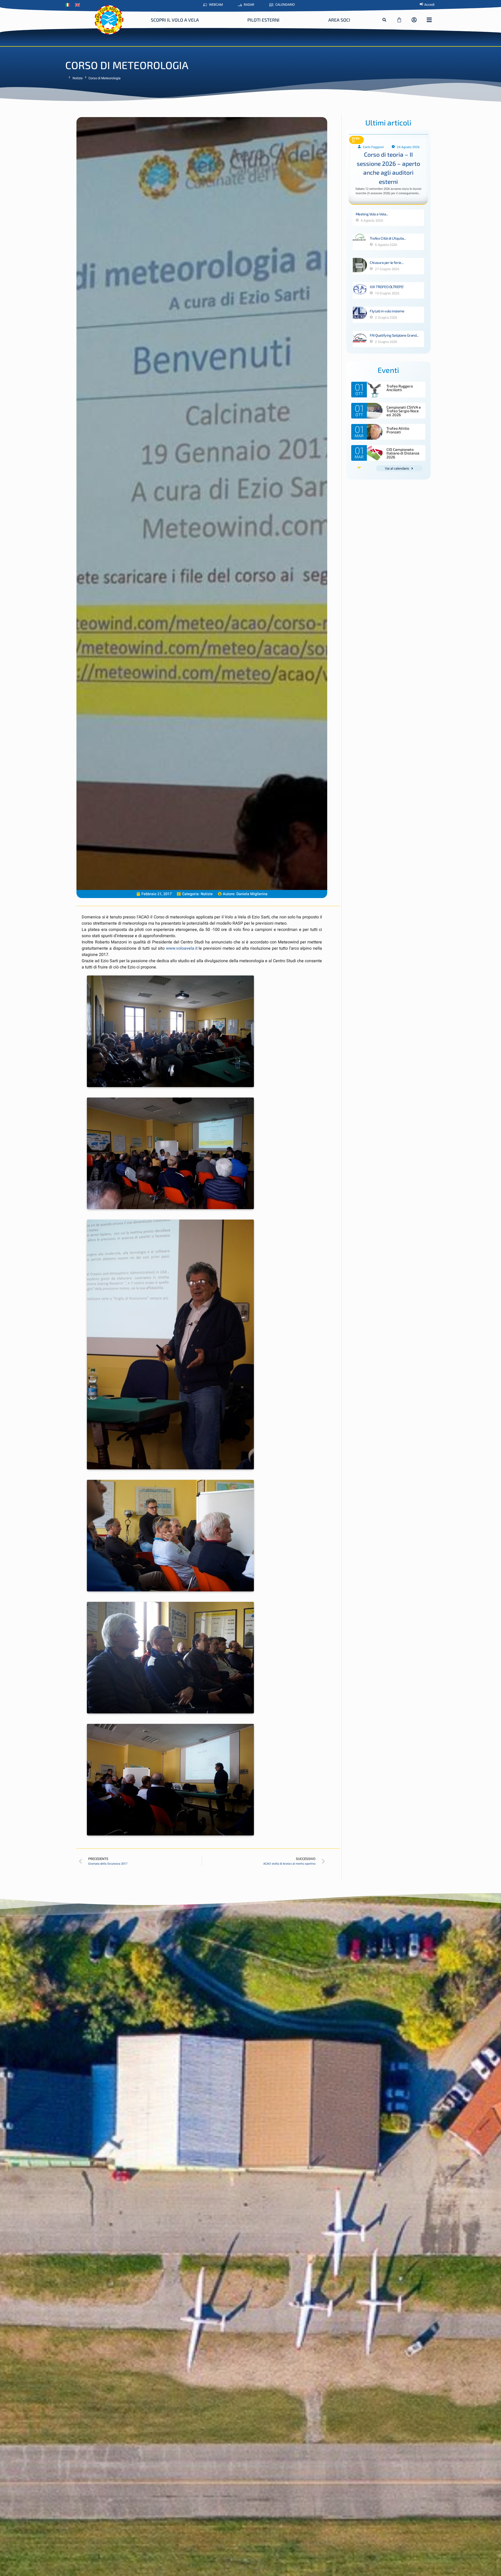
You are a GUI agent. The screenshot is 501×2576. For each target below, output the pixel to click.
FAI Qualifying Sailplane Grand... (394, 335)
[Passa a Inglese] (79, 5)
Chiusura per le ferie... (386, 262)
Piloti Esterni (263, 20)
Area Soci (339, 20)
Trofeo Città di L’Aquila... (388, 238)
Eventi (356, 140)
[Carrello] (399, 20)
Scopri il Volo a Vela (175, 20)
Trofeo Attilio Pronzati (398, 430)
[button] (384, 20)
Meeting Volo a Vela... (372, 214)
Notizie (78, 78)
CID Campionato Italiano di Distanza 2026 (403, 453)
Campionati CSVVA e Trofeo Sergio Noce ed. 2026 (404, 411)
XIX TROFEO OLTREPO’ (387, 287)
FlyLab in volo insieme (387, 311)
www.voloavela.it (182, 948)
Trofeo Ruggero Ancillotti (400, 388)
